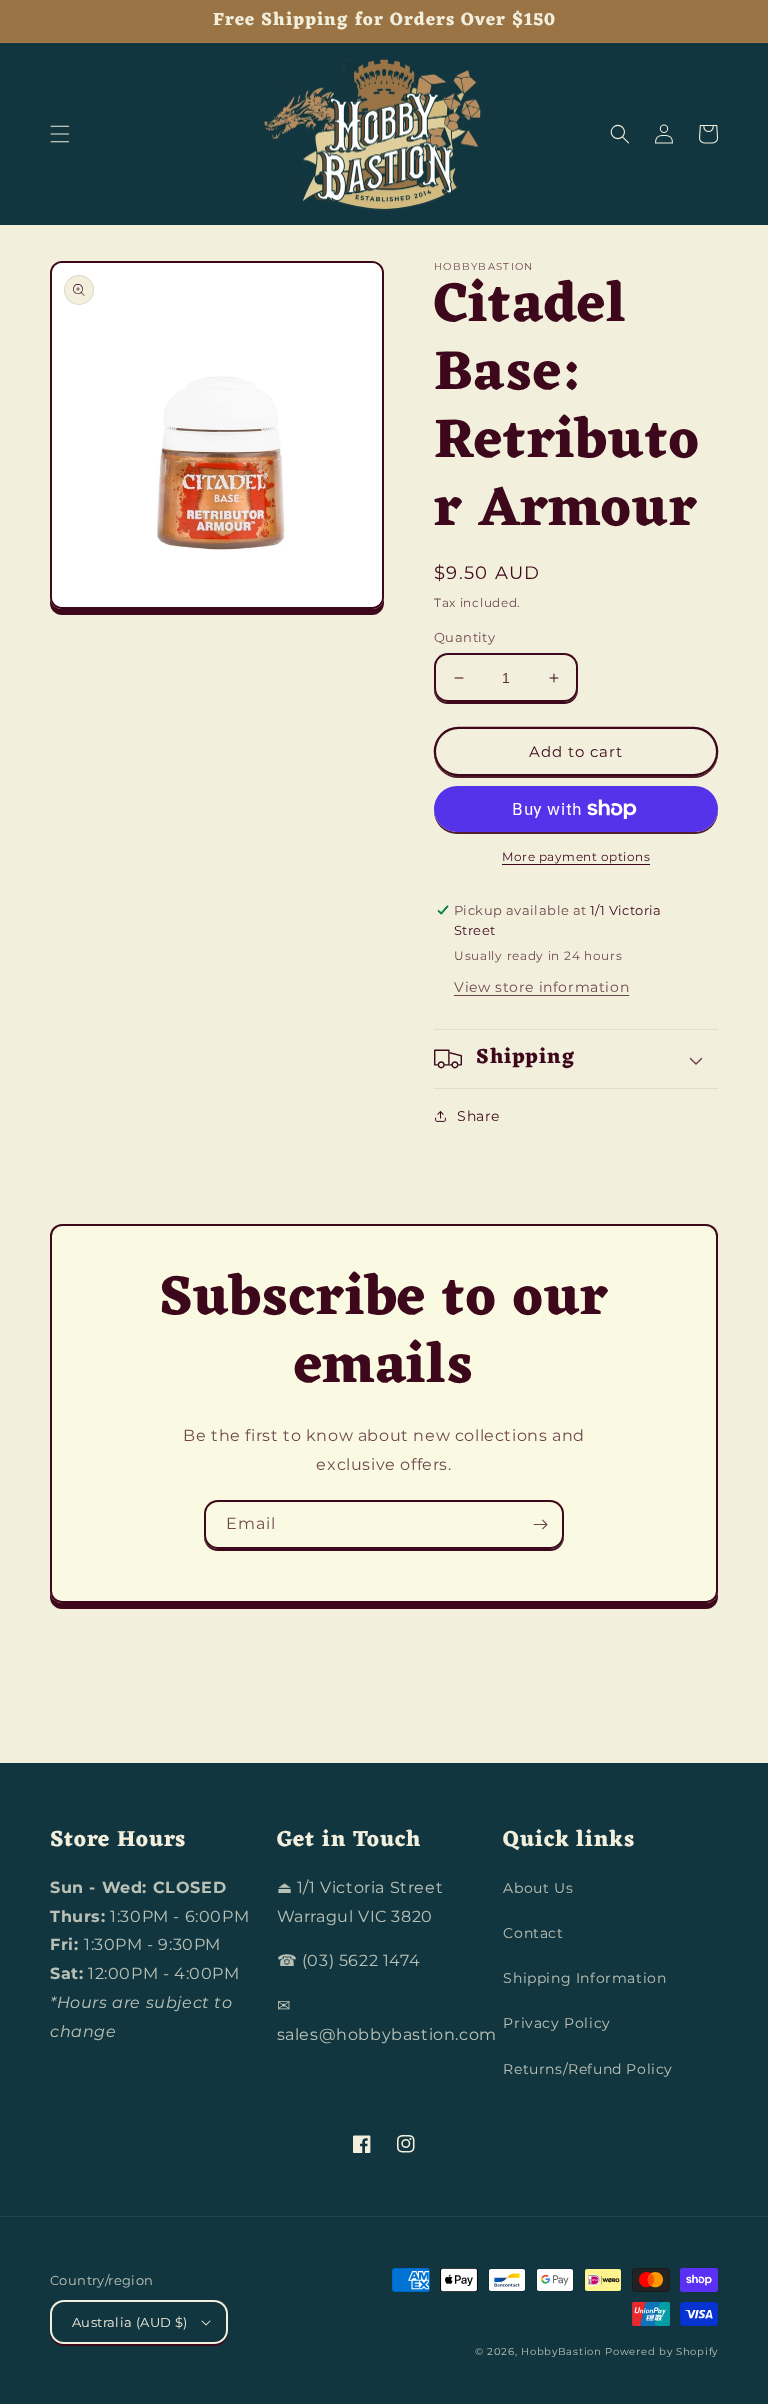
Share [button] (478, 1116)
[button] (60, 134)
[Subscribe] (540, 1524)
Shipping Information (584, 1978)
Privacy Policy (556, 2023)
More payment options (576, 856)
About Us (538, 1888)
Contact (533, 1933)
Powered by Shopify (661, 2351)
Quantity (464, 637)
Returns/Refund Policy (588, 2069)
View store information (541, 987)
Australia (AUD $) (130, 2322)
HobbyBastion (561, 2351)
